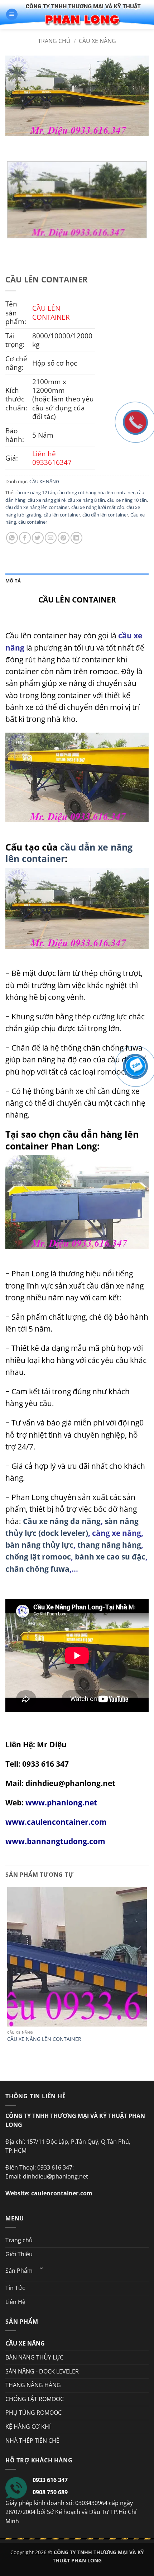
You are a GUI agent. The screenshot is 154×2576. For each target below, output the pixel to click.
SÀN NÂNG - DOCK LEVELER (42, 2371)
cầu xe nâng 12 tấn (35, 492)
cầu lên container (62, 515)
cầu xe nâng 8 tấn (86, 500)
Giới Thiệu (19, 2254)
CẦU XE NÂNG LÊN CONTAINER (44, 2039)
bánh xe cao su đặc (110, 1557)
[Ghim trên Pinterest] (64, 538)
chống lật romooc (38, 1557)
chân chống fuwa (37, 1569)
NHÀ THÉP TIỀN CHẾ (32, 2441)
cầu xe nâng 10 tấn (127, 500)
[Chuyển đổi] (42, 2268)
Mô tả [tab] (13, 581)
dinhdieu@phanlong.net (70, 1783)
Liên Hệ (15, 2302)
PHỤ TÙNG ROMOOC (33, 2413)
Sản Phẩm (19, 2271)
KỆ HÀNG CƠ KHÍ (28, 2427)
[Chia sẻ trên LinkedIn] (76, 538)
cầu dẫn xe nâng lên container (37, 507)
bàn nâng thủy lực (39, 1545)
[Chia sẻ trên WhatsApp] (12, 538)
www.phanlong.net (61, 1803)
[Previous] (12, 143)
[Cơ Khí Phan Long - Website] (83, 14)
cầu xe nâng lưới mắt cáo (98, 507)
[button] (12, 15)
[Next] (32, 143)
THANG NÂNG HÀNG (33, 2385)
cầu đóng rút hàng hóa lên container (96, 492)
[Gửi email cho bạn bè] (51, 538)
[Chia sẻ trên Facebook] (25, 538)
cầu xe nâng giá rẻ (47, 500)
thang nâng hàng (109, 1545)
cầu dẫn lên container (105, 515)
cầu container (33, 522)
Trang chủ (54, 41)
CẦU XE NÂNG (97, 41)
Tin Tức (15, 2288)
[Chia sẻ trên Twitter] (38, 538)
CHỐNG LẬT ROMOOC (35, 2399)
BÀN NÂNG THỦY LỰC (34, 2357)
